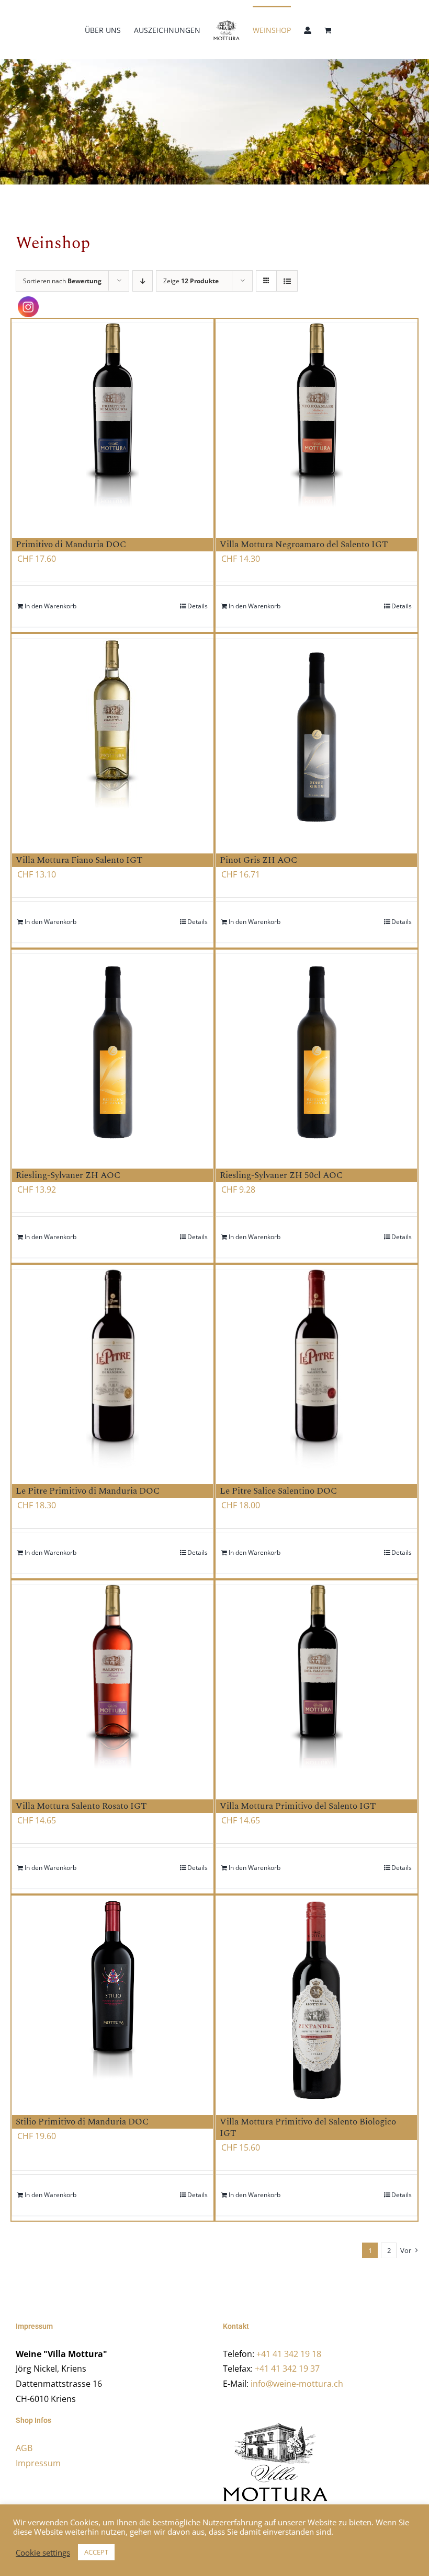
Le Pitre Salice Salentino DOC (278, 1491)
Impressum (38, 2463)
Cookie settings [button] (43, 2552)
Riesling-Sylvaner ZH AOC (68, 1175)
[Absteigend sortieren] (143, 281)
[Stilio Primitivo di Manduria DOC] (112, 2000)
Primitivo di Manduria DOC (71, 545)
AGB (24, 2448)
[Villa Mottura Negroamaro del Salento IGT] (317, 423)
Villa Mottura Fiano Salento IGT (79, 860)
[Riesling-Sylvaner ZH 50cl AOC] (317, 1053)
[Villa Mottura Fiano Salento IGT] (112, 738)
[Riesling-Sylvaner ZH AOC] (112, 1053)
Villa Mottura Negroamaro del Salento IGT (304, 545)
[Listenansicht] (287, 281)
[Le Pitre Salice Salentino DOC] (317, 1369)
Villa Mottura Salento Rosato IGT (81, 1806)
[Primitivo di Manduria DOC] (112, 423)
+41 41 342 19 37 (287, 2369)
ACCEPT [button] (96, 2552)
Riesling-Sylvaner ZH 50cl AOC (281, 1175)
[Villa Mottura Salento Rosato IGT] (112, 1684)
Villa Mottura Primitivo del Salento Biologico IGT (308, 2128)
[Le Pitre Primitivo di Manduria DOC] (112, 1369)
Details (197, 606)
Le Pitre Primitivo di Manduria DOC (88, 1491)
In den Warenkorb (50, 606)
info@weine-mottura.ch (297, 2384)
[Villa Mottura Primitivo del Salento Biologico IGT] (317, 2000)
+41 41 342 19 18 (289, 2354)
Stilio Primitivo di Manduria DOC (82, 2122)
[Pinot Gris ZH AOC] (317, 738)
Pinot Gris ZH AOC (258, 860)
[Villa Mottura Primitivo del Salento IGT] (317, 1684)
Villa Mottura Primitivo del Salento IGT (298, 1806)
